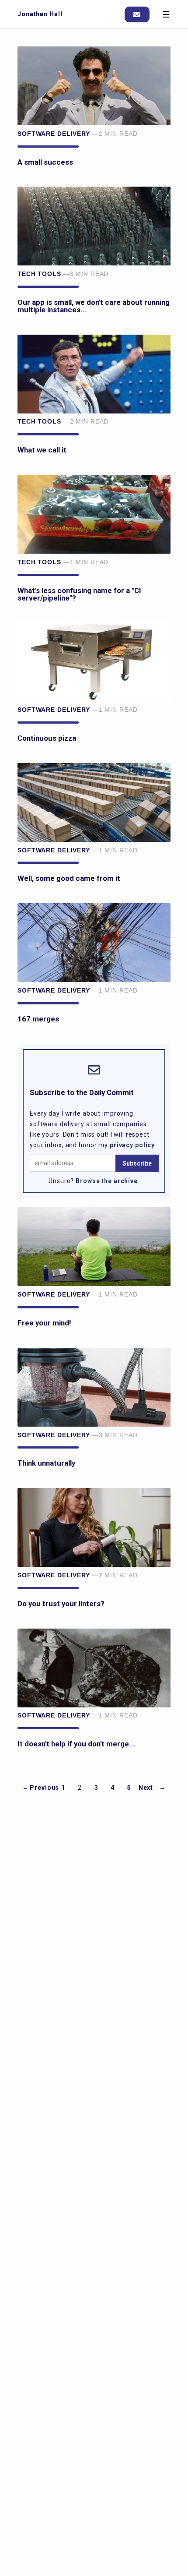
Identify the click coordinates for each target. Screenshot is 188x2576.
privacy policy (132, 1145)
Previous (44, 1788)
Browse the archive (107, 1181)
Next (146, 1788)
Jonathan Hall (40, 14)
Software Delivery (54, 134)
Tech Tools (39, 274)
